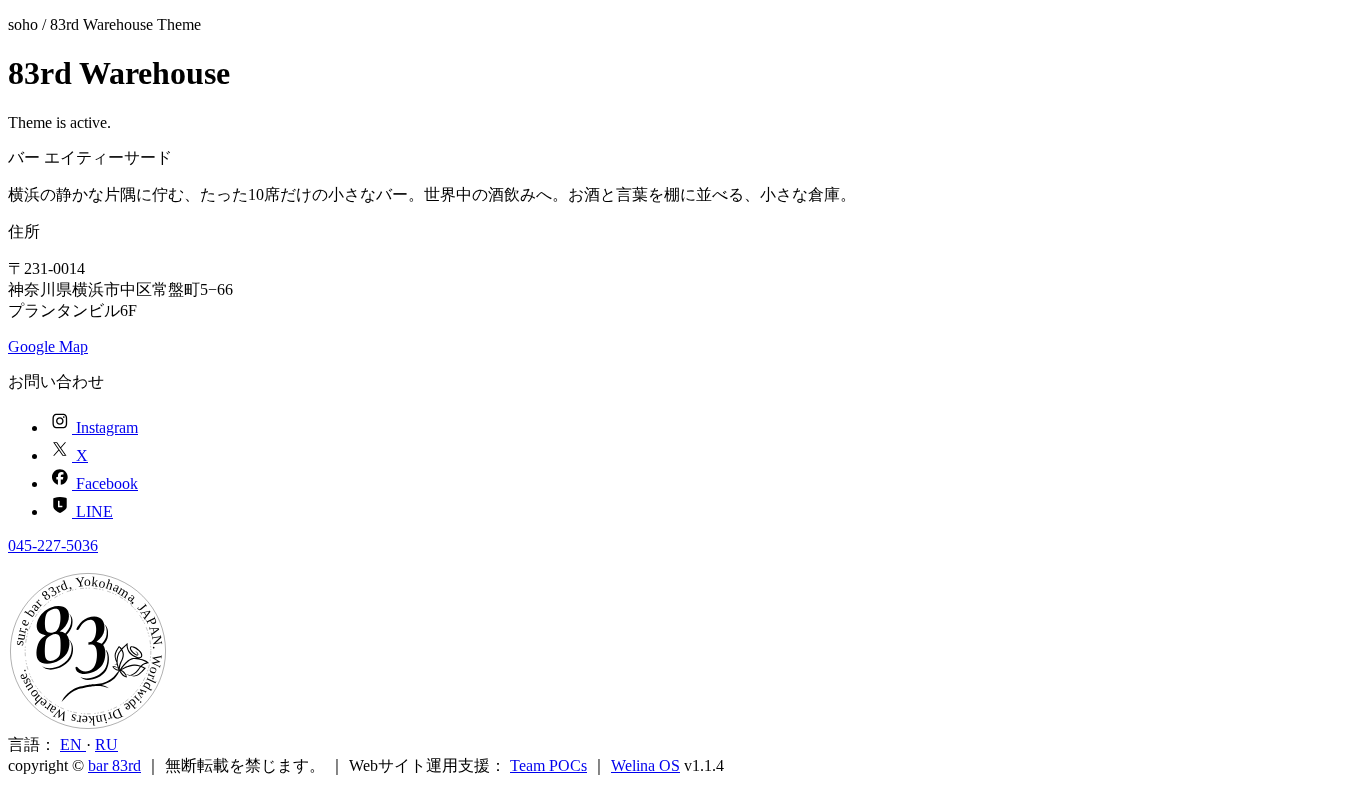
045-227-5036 (53, 545)
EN (73, 744)
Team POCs (548, 765)
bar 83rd (114, 765)
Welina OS (645, 765)
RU (106, 744)
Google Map (48, 346)
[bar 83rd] (88, 725)
